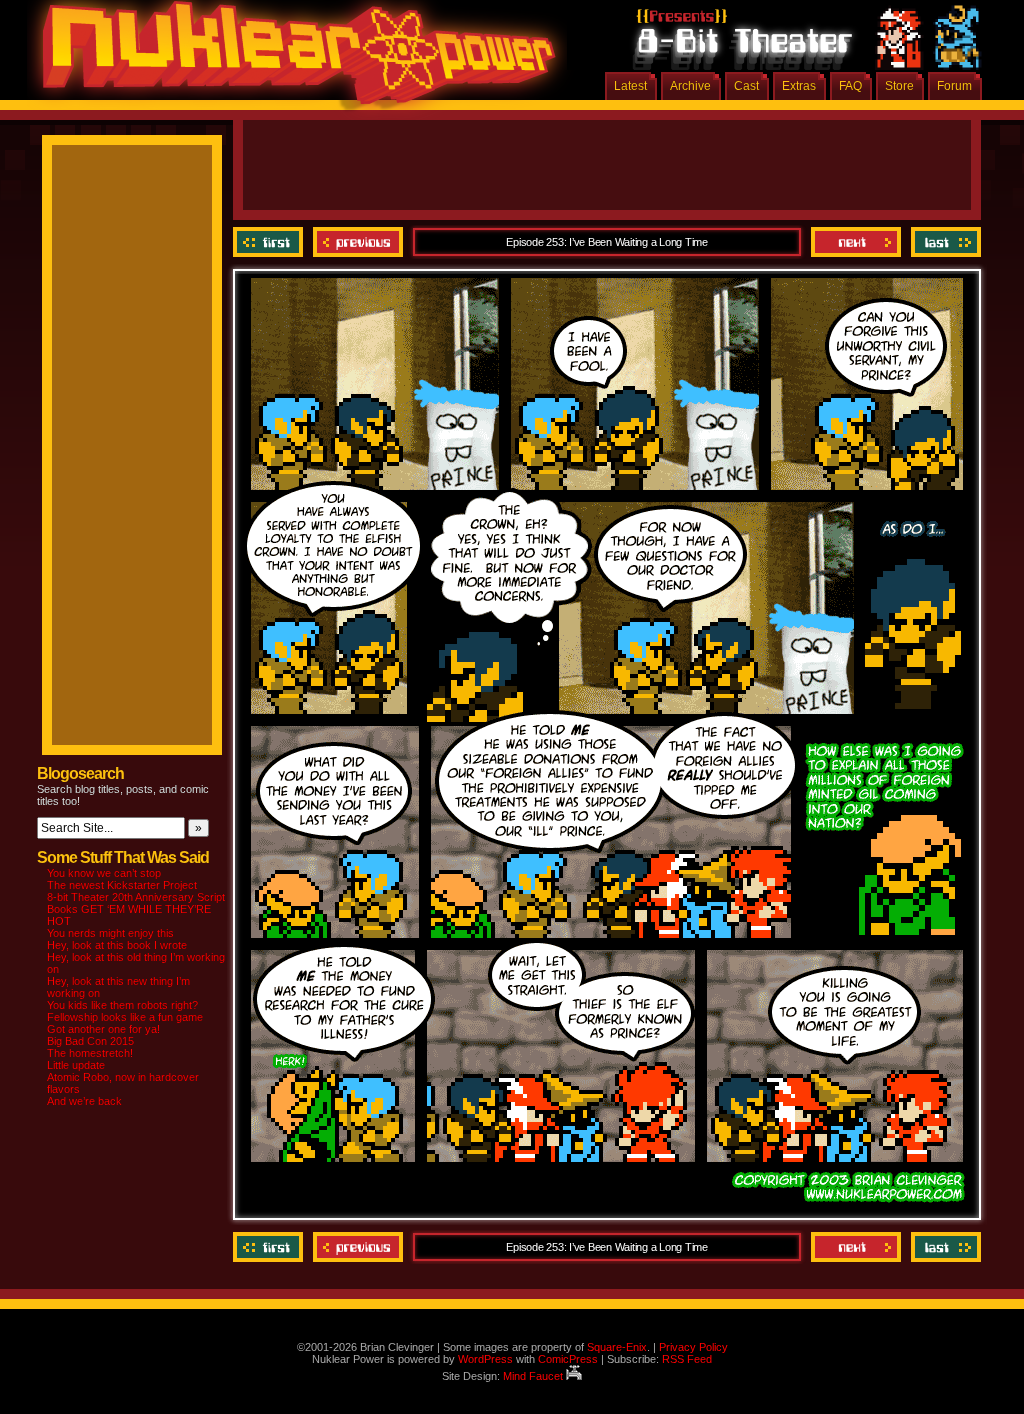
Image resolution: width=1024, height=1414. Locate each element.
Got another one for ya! (103, 1029)
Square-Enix (617, 1347)
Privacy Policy (693, 1347)
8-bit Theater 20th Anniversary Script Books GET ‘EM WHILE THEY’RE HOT (136, 909)
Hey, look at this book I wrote (117, 945)
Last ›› (943, 242)
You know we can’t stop (104, 873)
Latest (630, 86)
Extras (799, 86)
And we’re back (84, 1101)
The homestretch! (90, 1053)
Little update (76, 1065)
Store (899, 86)
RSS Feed (687, 1359)
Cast (746, 86)
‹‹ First (270, 242)
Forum (954, 86)
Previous (358, 242)
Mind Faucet (534, 1376)
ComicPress (568, 1359)
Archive (690, 86)
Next (856, 242)
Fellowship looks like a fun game (125, 1017)
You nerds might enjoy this (110, 933)
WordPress (485, 1359)
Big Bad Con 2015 (90, 1041)
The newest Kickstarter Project (122, 885)
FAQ (850, 86)
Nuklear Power (292, 60)
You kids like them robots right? (122, 1005)
